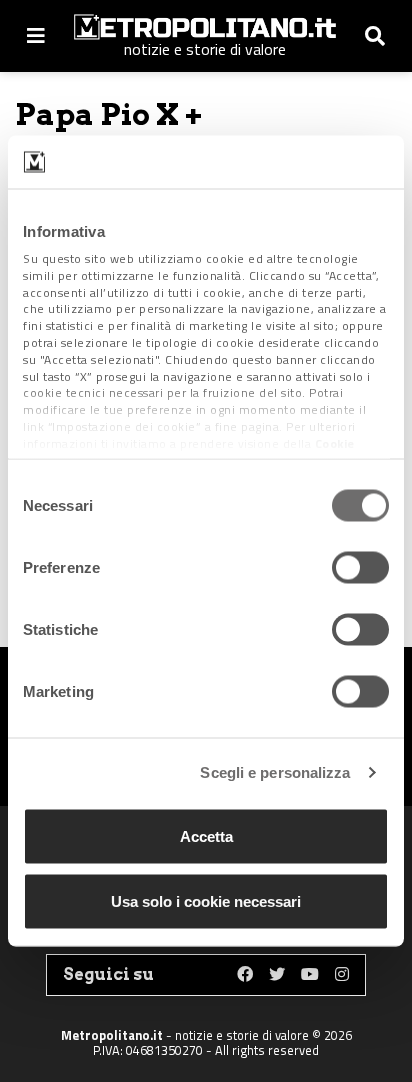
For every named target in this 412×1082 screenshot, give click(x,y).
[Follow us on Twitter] (277, 975)
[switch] (360, 567)
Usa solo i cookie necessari (206, 901)
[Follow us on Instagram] (342, 975)
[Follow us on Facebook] (245, 975)
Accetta (206, 835)
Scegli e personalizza (275, 772)
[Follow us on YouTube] (310, 975)
